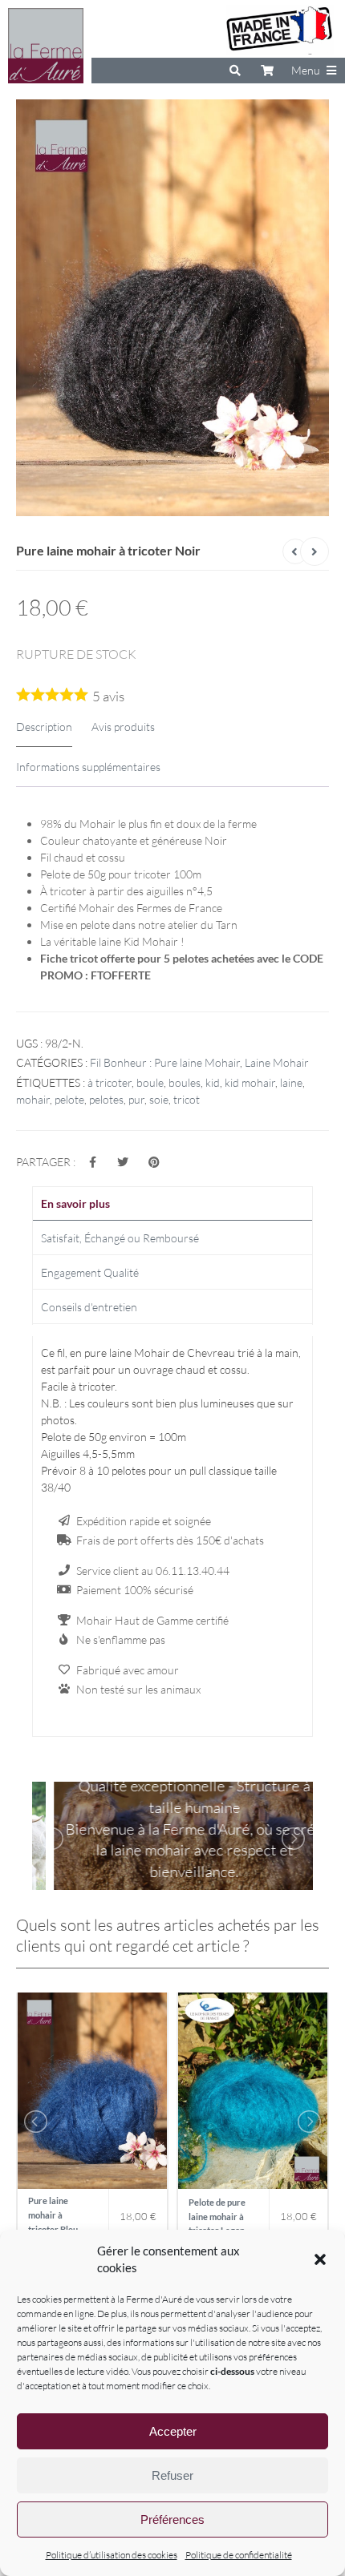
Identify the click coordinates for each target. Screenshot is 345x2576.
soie (159, 1099)
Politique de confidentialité (239, 2555)
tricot (187, 1099)
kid (213, 1082)
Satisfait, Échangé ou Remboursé (120, 1238)
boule (150, 1082)
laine (291, 1082)
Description (44, 727)
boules (185, 1082)
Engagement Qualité (90, 1272)
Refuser (172, 2475)
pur (136, 1099)
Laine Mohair (277, 1062)
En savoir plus (75, 1203)
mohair (33, 1099)
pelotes (106, 1099)
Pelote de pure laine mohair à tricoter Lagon (217, 2216)
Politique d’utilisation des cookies (112, 2555)
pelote (69, 1099)
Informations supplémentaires (88, 767)
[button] (320, 2259)
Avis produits (123, 727)
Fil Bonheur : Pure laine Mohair (165, 1062)
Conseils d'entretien (89, 1307)
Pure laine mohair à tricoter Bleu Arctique (53, 2217)
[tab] (172, 1204)
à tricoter (110, 1082)
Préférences (172, 2519)
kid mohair (250, 1082)
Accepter (173, 2431)
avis (108, 696)
